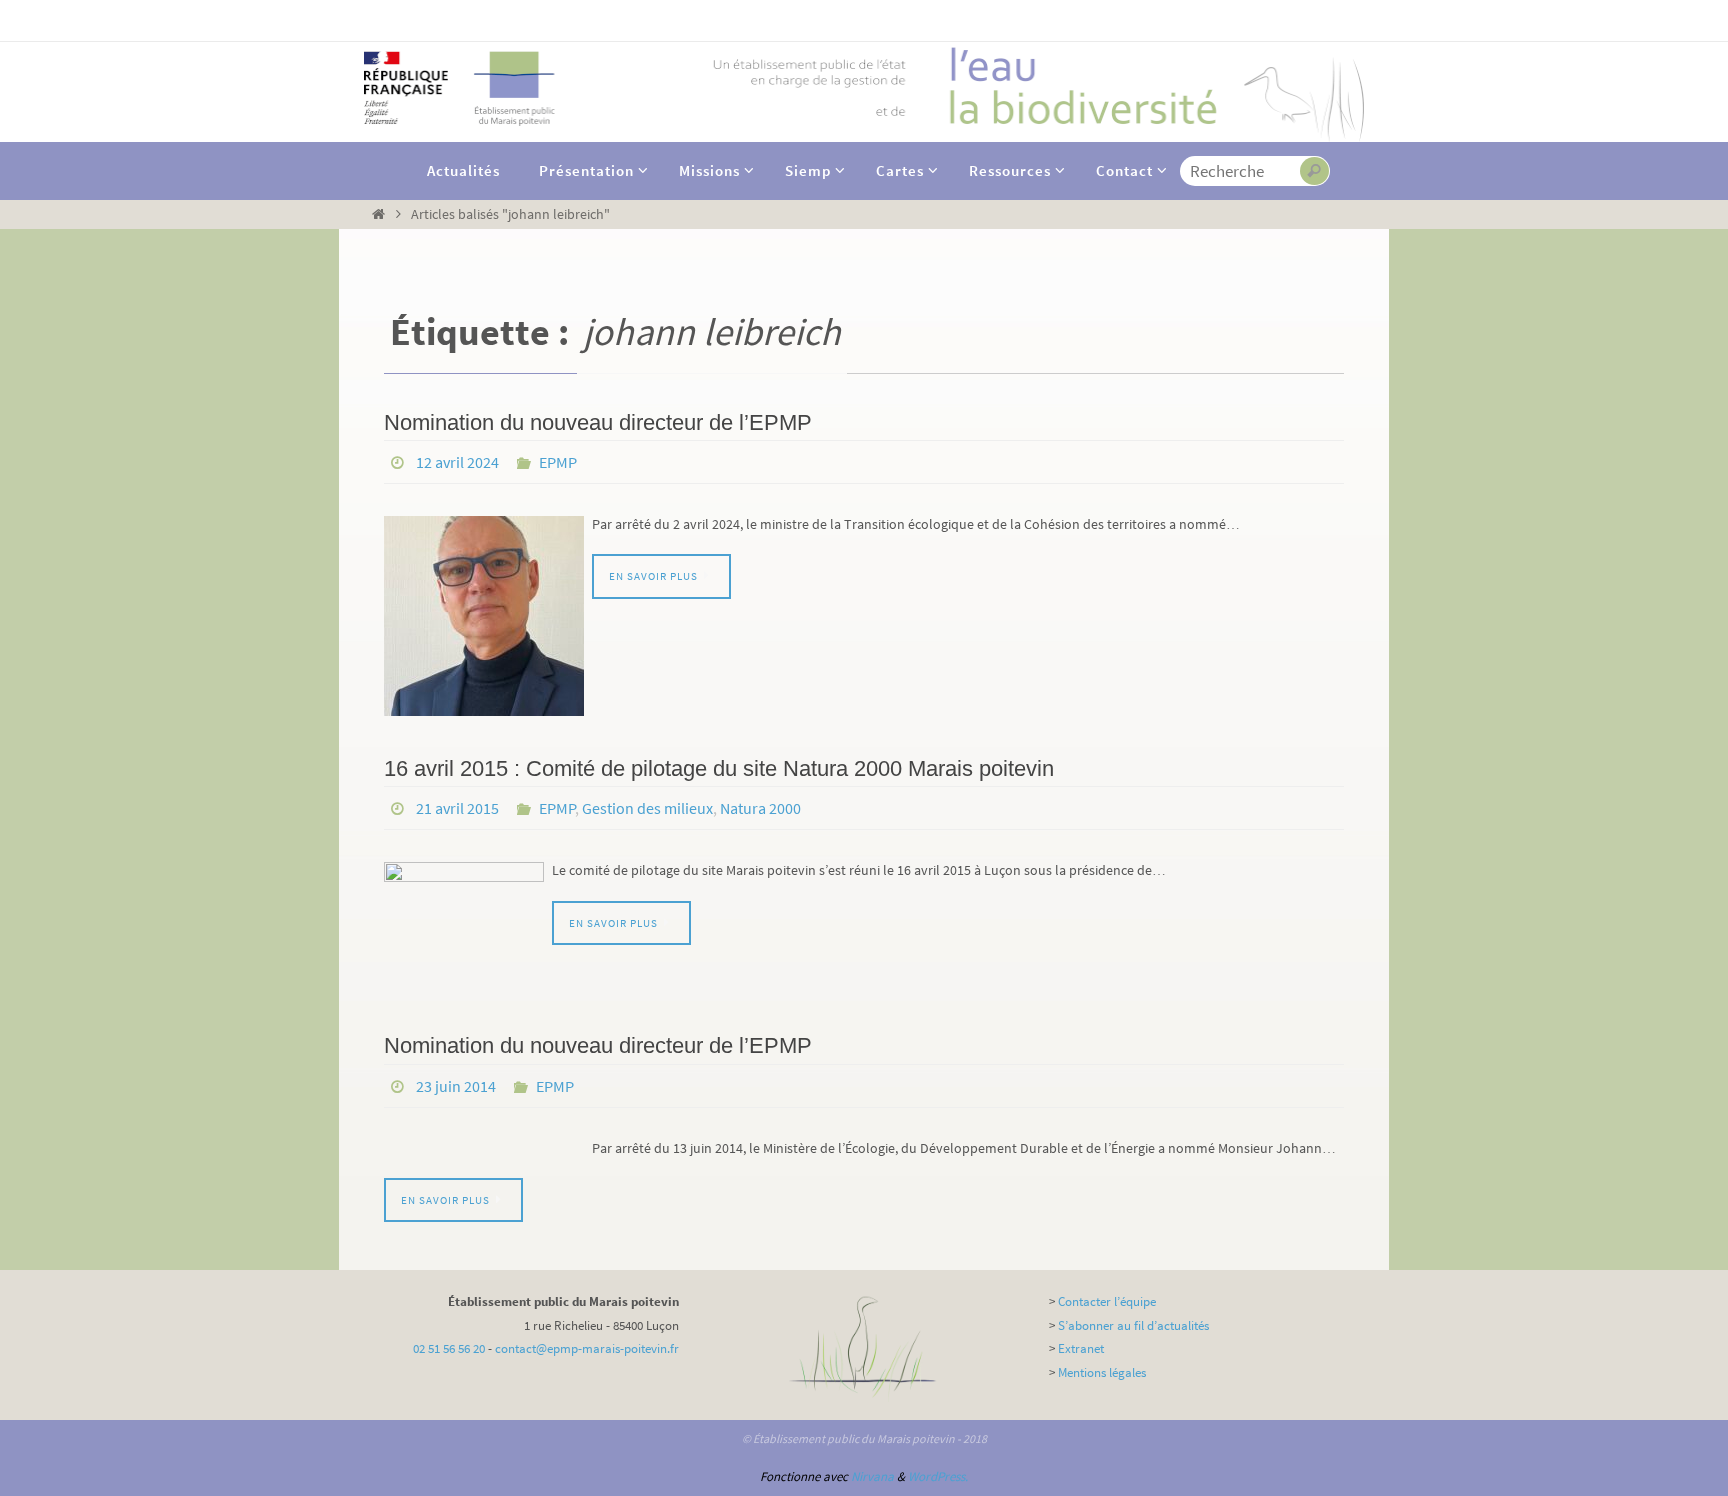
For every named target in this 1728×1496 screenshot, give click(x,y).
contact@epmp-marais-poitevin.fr (587, 1348)
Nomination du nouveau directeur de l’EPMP (598, 422)
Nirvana (872, 1476)
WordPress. (938, 1476)
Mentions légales (1102, 1372)
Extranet (1081, 1348)
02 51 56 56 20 (449, 1348)
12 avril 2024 (457, 462)
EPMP (558, 462)
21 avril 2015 (457, 808)
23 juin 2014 (456, 1086)
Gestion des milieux (647, 808)
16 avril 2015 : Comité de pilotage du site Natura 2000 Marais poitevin (719, 768)
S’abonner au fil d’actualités (1133, 1325)
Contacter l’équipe (1107, 1301)
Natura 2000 (760, 808)
